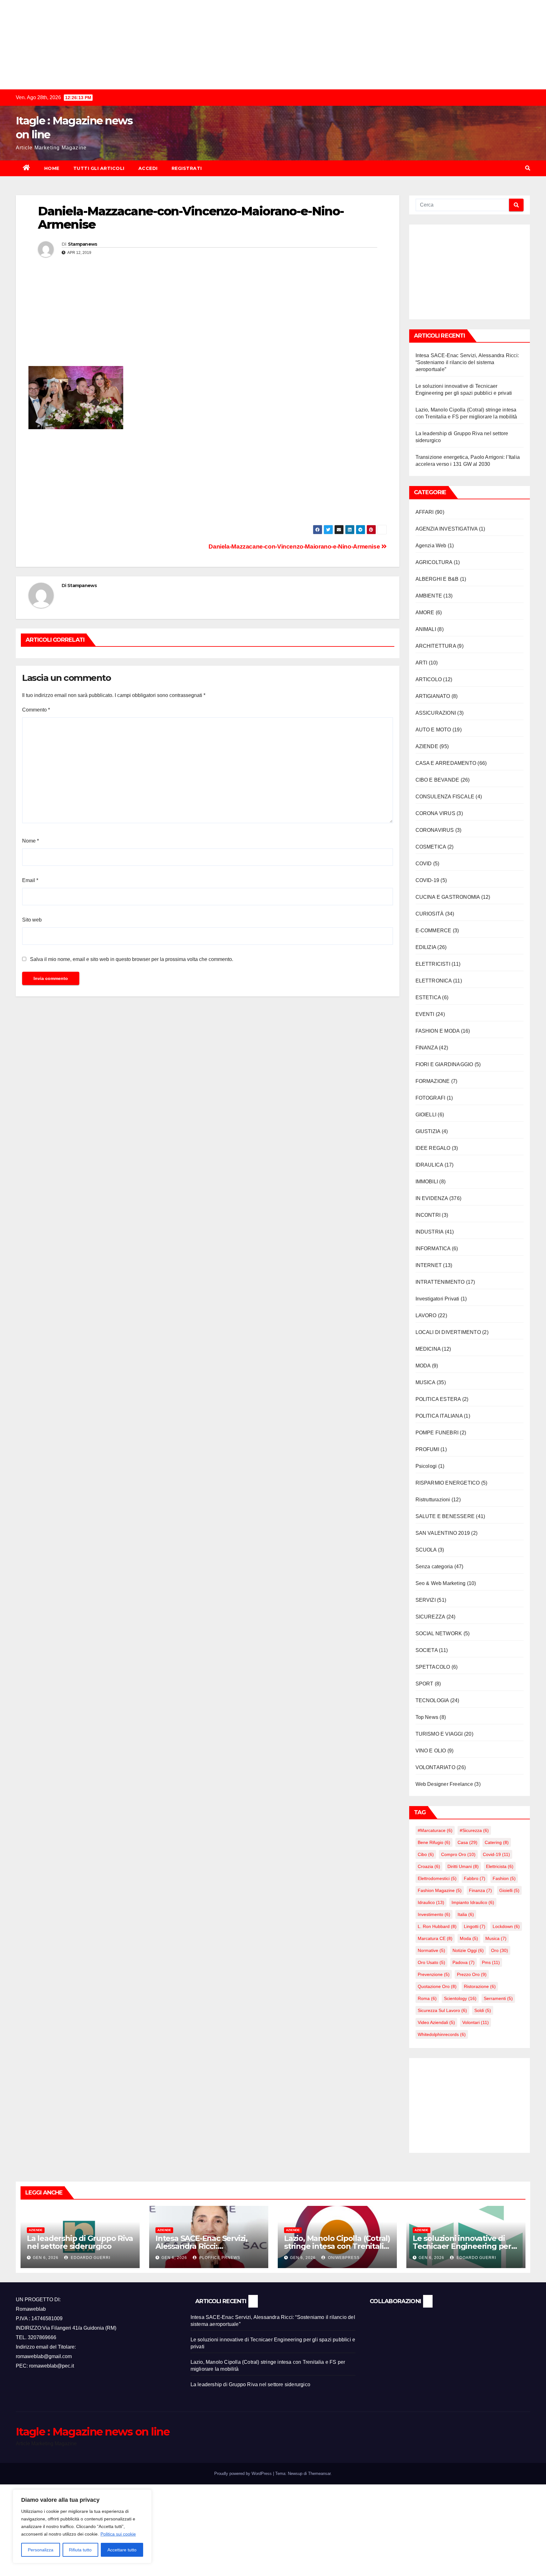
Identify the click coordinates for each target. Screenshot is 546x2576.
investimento (434, 1914)
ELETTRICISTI (433, 964)
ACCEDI (148, 168)
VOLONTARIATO (435, 1767)
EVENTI (425, 1014)
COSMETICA (431, 847)
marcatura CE (435, 1938)
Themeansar (319, 2474)
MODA (423, 1366)
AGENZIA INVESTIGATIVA (447, 529)
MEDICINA (428, 1349)
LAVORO (426, 1315)
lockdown (506, 1926)
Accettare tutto (122, 2550)
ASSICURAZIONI (436, 713)
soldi (483, 2010)
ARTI (422, 663)
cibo (426, 1854)
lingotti (475, 1926)
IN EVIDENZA (432, 1198)
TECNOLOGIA (432, 1700)
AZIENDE (427, 746)
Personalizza (41, 2550)
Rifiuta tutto (80, 2550)
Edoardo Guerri (90, 2258)
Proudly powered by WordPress (244, 2474)
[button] (528, 168)
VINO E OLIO (431, 1751)
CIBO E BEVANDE (437, 780)
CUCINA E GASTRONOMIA (448, 897)
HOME (52, 168)
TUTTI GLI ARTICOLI (99, 168)
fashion (504, 1878)
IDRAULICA (429, 1165)
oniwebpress (343, 2258)
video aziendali (436, 2022)
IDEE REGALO (433, 1148)
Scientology (460, 1998)
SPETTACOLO (433, 1667)
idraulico (431, 1902)
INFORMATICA (433, 1249)
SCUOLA (426, 1550)
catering (497, 1842)
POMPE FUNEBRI (437, 1433)
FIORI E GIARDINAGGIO (444, 1064)
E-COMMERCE (434, 931)
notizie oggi (468, 1950)
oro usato (431, 1962)
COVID (424, 864)
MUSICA (425, 1382)
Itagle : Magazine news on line (93, 2432)
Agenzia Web (431, 546)
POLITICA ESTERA (438, 1399)
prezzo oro (472, 1974)
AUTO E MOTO (433, 730)
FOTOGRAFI (431, 1098)
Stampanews (83, 244)
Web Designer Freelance (444, 1784)
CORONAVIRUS (435, 830)
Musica (496, 1938)
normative (431, 1950)
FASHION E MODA (438, 1031)
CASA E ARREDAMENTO (446, 763)
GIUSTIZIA (428, 1131)
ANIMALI (426, 629)
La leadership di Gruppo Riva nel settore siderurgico (80, 2242)
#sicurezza (474, 1830)
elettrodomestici (437, 1878)
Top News (427, 1717)
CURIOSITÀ (430, 914)
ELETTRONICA (434, 981)
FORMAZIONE (433, 1081)
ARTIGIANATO (433, 696)
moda (469, 1938)
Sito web (32, 920)
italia (466, 1914)
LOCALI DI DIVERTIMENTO (448, 1332)
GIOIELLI (426, 1115)
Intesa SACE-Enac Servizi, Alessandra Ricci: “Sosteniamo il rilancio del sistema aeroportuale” (467, 362)
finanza (480, 1890)
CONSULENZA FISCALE (445, 797)
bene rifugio (434, 1842)
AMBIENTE (429, 596)
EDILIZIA (426, 947)
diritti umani (463, 1866)
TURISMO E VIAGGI (439, 1734)
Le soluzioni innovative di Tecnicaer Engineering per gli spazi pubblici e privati (462, 2246)
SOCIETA (427, 1650)
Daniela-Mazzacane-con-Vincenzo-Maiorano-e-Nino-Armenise (295, 546)
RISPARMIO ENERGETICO (448, 1483)
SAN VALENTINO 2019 (443, 1533)
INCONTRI (428, 1215)
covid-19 (496, 1854)
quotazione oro (437, 1986)
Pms (491, 1962)
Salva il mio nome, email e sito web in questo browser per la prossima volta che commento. (132, 959)
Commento (36, 710)
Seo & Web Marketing (441, 1583)
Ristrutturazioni (433, 1500)
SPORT (425, 1684)
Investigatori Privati (437, 1299)
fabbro (475, 1878)
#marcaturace (435, 1830)
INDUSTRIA (430, 1232)
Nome (30, 841)
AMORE (425, 612)
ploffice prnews (219, 2258)
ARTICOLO (429, 679)
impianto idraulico (473, 1902)
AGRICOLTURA (434, 562)
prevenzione (434, 1974)
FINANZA (427, 1048)
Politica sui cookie (118, 2534)
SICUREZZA (430, 1617)
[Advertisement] (190, 44)
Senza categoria (434, 1567)
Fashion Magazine (440, 1890)
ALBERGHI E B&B (437, 579)
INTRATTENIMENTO (440, 1282)
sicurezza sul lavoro (442, 2010)
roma (427, 1998)
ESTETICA (428, 997)
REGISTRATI (187, 168)
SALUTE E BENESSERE (445, 1516)
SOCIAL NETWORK (439, 1633)
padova (464, 1962)
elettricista (500, 1866)
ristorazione (480, 1986)
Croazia (429, 1866)
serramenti (498, 1998)
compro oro (458, 1854)
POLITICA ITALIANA (439, 1416)
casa (467, 1842)
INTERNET (429, 1265)
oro (500, 1950)
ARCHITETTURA (436, 646)
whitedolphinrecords (442, 2034)
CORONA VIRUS (435, 813)
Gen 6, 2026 (46, 2258)
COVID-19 (428, 880)
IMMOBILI (427, 1182)
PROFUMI (427, 1449)
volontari (476, 2022)
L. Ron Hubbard (437, 1926)
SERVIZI (426, 1600)
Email (30, 880)
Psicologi (426, 1466)
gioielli (509, 1890)
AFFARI (425, 512)
